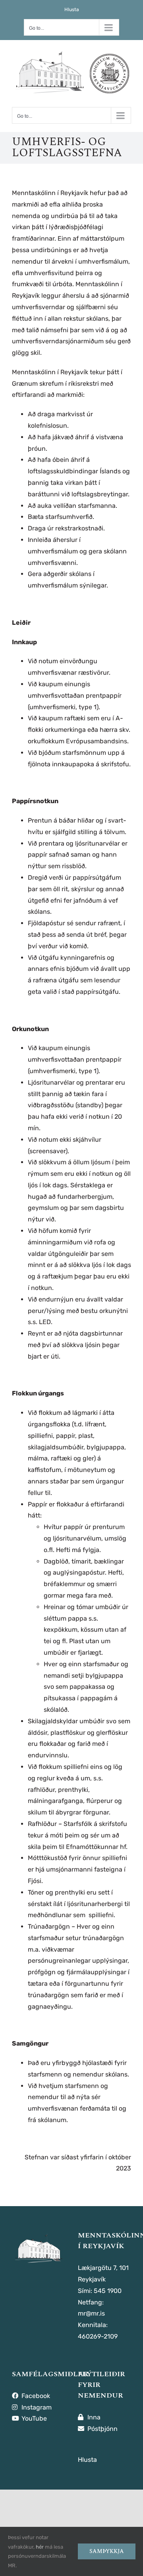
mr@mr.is (91, 2313)
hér (40, 2547)
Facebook (35, 2396)
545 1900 (108, 2291)
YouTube (33, 2418)
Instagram (36, 2407)
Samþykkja (107, 2551)
